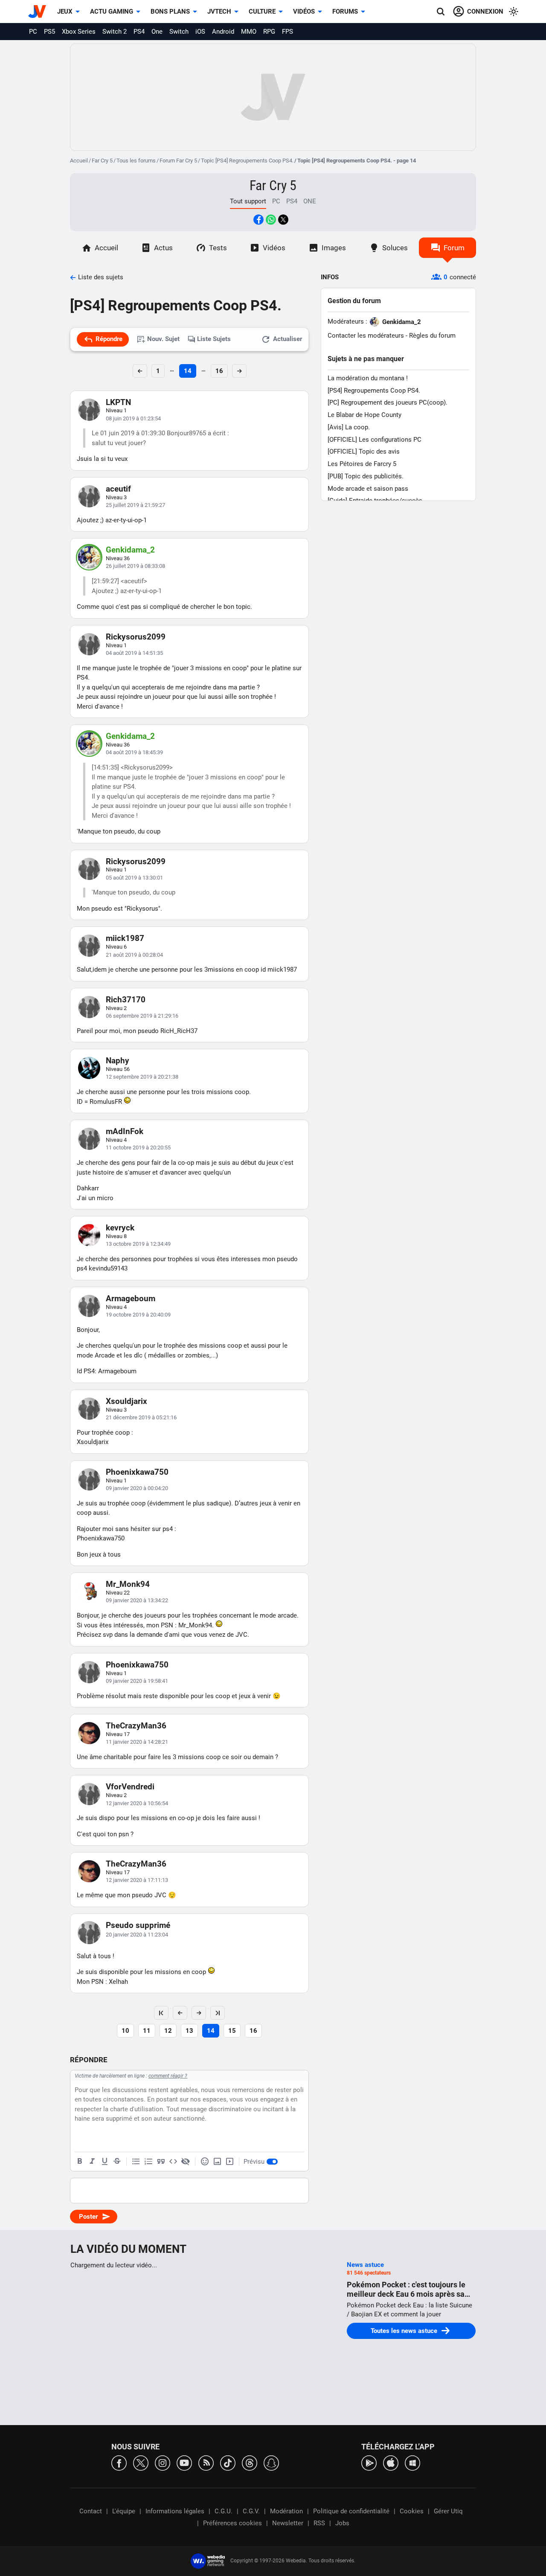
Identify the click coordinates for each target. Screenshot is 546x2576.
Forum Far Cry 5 (178, 161)
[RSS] (206, 2462)
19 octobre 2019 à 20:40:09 (138, 1315)
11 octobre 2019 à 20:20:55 (138, 1148)
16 (219, 371)
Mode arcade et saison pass (368, 489)
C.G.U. (224, 2511)
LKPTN (118, 402)
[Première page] (161, 2013)
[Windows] (412, 2462)
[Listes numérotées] (148, 2162)
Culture (262, 12)
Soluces (395, 248)
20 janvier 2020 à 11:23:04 (137, 1935)
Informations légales (175, 2511)
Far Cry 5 (102, 161)
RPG (269, 32)
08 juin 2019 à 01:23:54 (133, 418)
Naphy (118, 1061)
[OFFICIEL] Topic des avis (364, 452)
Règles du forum (432, 336)
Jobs (342, 2523)
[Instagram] (163, 2462)
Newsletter (288, 2523)
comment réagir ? (168, 2076)
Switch (179, 32)
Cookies (412, 2511)
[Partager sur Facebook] (258, 220)
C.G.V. (251, 2511)
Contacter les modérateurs (366, 336)
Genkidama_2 (130, 550)
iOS (200, 32)
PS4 (139, 32)
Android (223, 32)
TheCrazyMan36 (136, 1726)
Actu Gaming (112, 12)
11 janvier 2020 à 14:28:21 (137, 1742)
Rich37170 (126, 1000)
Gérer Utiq (448, 2511)
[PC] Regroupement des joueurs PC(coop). (388, 402)
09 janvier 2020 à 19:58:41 (137, 1681)
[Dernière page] (218, 2013)
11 (147, 2031)
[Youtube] (184, 2462)
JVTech (219, 12)
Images (334, 248)
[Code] (173, 2162)
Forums (345, 12)
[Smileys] (205, 2162)
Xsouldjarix (126, 1401)
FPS (288, 32)
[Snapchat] (271, 2462)
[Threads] (250, 2462)
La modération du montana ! (368, 378)
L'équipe (124, 2511)
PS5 (49, 32)
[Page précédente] (180, 2013)
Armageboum (131, 1298)
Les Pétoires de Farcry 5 (362, 464)
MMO (249, 32)
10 (125, 2031)
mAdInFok (125, 1131)
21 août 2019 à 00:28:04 (134, 955)
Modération (286, 2511)
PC (33, 32)
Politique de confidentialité (351, 2511)
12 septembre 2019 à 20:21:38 (142, 1077)
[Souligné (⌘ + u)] (105, 2162)
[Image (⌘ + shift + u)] (217, 2162)
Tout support (248, 201)
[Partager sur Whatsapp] (271, 220)
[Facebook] (119, 2462)
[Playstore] (369, 2462)
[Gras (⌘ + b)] (80, 2162)
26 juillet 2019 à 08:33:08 (135, 566)
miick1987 (125, 938)
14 (188, 371)
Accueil (79, 161)
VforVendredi (130, 1787)
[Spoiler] (186, 2162)
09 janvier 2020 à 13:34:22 (137, 1600)
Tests (218, 248)
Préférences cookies (232, 2523)
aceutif (118, 489)
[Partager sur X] (283, 220)
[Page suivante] (199, 2013)
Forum (454, 248)
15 (232, 2031)
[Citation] (161, 2162)
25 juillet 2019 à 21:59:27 (135, 505)
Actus (163, 248)
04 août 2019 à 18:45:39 (134, 752)
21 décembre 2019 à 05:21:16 (141, 1417)
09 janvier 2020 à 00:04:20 (137, 1488)
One (157, 32)
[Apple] (391, 2462)
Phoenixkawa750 (137, 1472)
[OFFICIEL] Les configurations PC (375, 440)
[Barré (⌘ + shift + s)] (117, 2162)
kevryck (120, 1228)
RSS (319, 2523)
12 (168, 2031)
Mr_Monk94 (128, 1584)
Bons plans (170, 12)
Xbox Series (79, 32)
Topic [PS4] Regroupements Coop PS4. (247, 161)
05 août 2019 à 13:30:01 (134, 878)
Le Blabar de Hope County (364, 415)
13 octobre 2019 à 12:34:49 (138, 1244)
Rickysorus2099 (136, 637)
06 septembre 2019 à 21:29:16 (142, 1016)
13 (189, 2031)
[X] (141, 2462)
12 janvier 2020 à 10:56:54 (137, 1803)
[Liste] (136, 2162)
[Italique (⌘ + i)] (92, 2162)
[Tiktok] (228, 2462)
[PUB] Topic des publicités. (366, 476)
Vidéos (304, 12)
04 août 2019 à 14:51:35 (134, 653)
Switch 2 (115, 32)
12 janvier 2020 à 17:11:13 (137, 1880)
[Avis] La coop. (349, 427)
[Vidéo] (229, 2162)
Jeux (65, 12)
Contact (91, 2511)
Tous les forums (136, 161)
